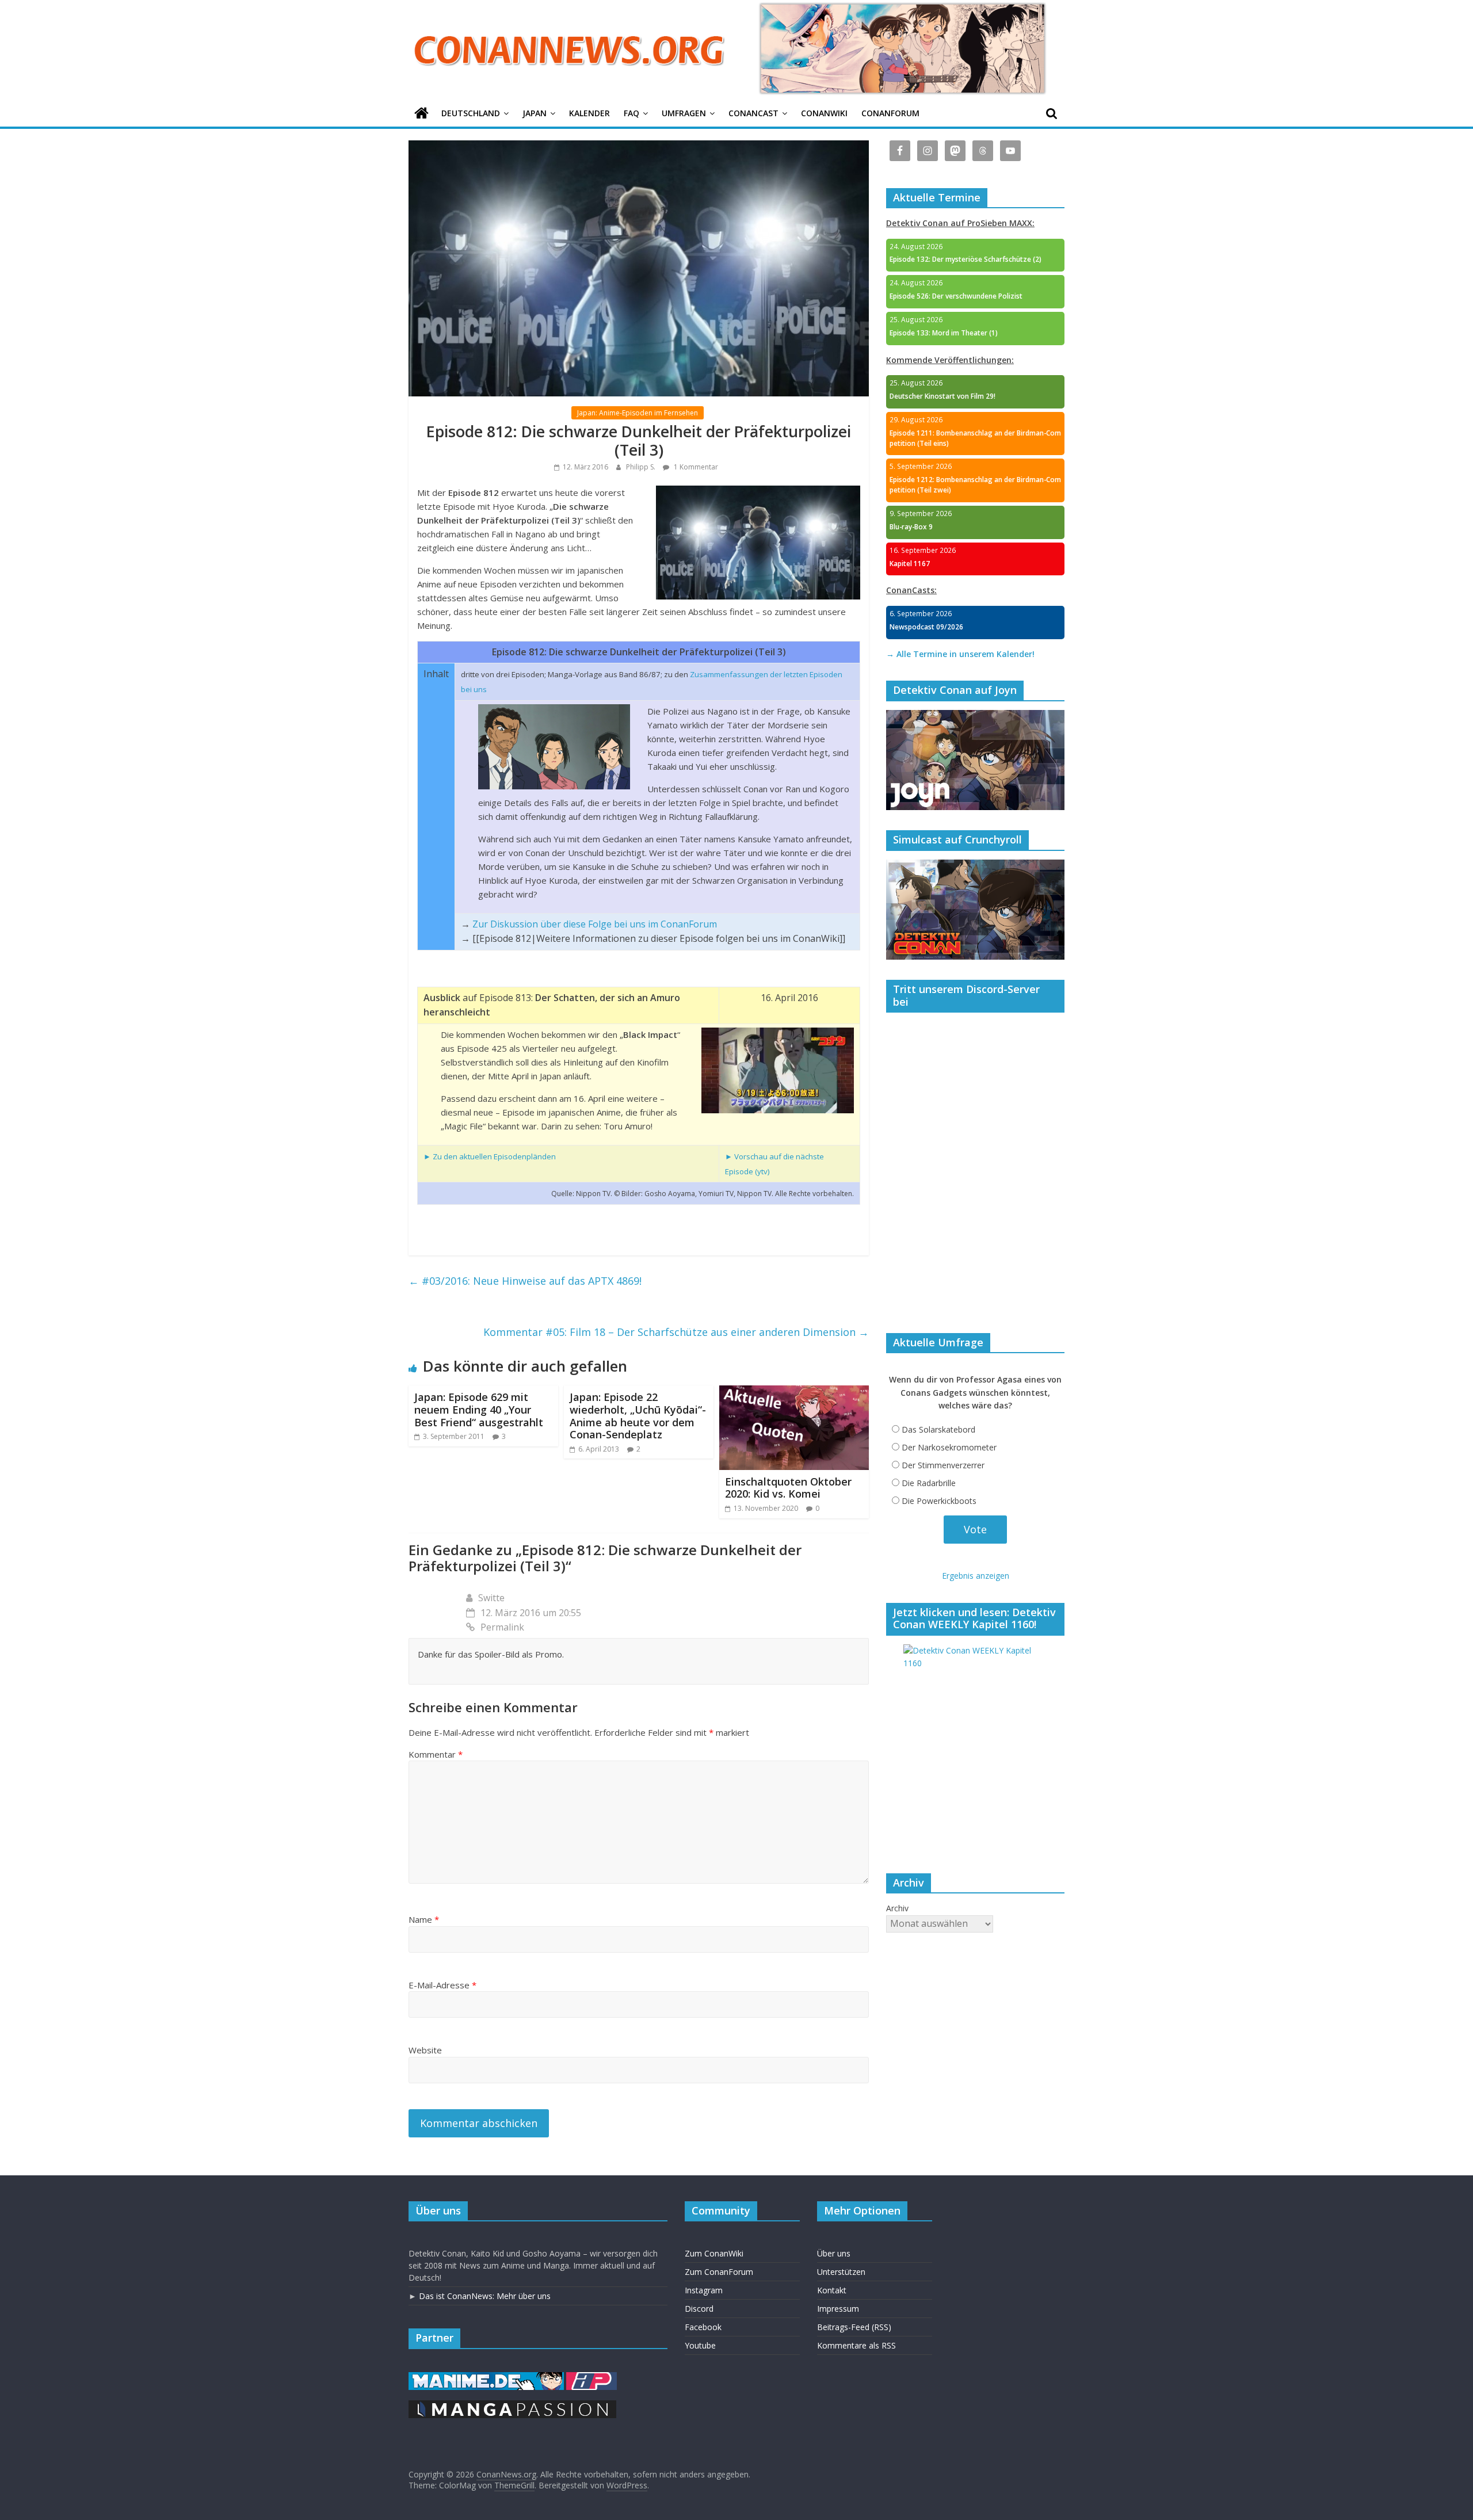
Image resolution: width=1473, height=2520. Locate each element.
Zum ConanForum (719, 2272)
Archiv (897, 1908)
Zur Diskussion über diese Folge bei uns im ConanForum (595, 924)
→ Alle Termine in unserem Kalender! (960, 654)
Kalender (589, 113)
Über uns (834, 2253)
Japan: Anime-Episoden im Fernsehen (638, 413)
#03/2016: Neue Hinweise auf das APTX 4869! (525, 1281)
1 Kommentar (695, 467)
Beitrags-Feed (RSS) (854, 2327)
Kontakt (832, 2290)
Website (425, 2050)
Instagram (704, 2290)
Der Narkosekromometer (949, 1447)
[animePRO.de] (592, 2378)
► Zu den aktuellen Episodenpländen (490, 1156)
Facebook (703, 2327)
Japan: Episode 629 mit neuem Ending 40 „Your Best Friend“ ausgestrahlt (479, 1409)
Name (424, 1919)
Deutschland (471, 113)
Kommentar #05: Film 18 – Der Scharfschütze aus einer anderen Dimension (676, 1332)
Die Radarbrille (929, 1483)
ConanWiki (824, 113)
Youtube (700, 2345)
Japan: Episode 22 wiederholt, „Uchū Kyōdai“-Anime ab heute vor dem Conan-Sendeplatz (638, 1416)
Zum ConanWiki (714, 2253)
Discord (699, 2309)
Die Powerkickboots (939, 1501)
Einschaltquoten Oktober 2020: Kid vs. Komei (788, 1488)
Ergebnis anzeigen (976, 1576)
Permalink (502, 1627)
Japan (535, 113)
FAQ (631, 113)
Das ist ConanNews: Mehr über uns (485, 2296)
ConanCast (753, 113)
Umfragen (684, 113)
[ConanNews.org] (421, 114)
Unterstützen (841, 2272)
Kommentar (436, 1754)
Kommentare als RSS (856, 2345)
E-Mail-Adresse (442, 1985)
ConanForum (890, 113)
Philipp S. (642, 467)
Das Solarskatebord (938, 1429)
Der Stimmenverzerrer (943, 1465)
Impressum (838, 2309)
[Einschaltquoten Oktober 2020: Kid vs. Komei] (794, 1392)
